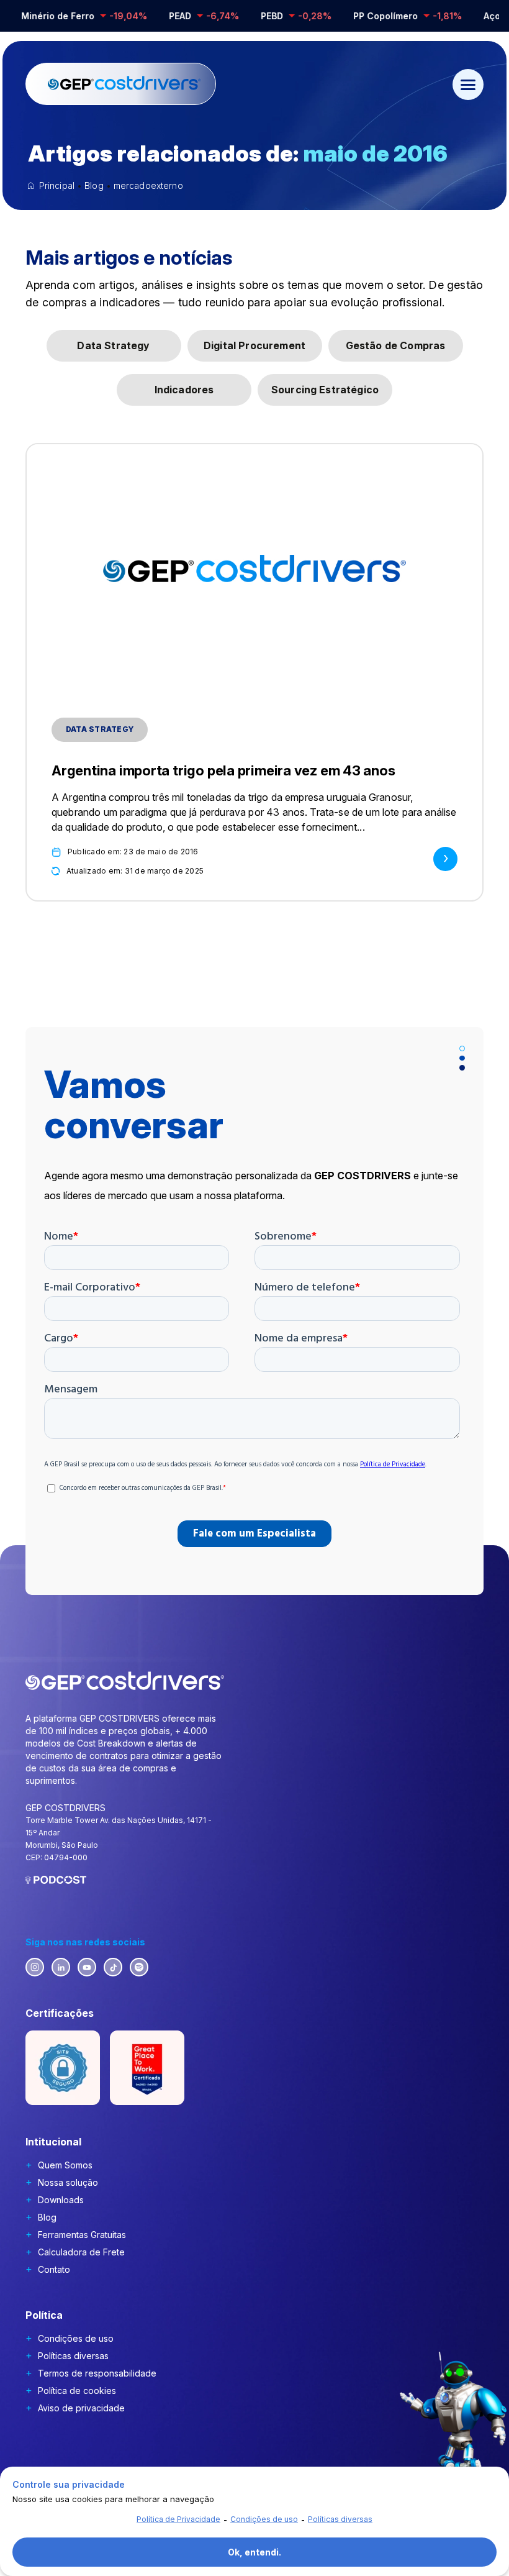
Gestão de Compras (396, 345)
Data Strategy (113, 345)
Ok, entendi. (254, 2552)
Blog (47, 2217)
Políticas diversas (73, 2356)
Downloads (61, 2200)
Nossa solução (68, 2182)
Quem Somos (65, 2165)
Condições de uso (76, 2338)
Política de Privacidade (178, 2519)
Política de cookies (77, 2391)
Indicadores (184, 390)
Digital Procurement (254, 345)
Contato (54, 2269)
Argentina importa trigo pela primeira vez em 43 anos (223, 770)
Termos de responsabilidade (97, 2373)
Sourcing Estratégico (325, 390)
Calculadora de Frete (81, 2252)
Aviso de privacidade (81, 2408)
